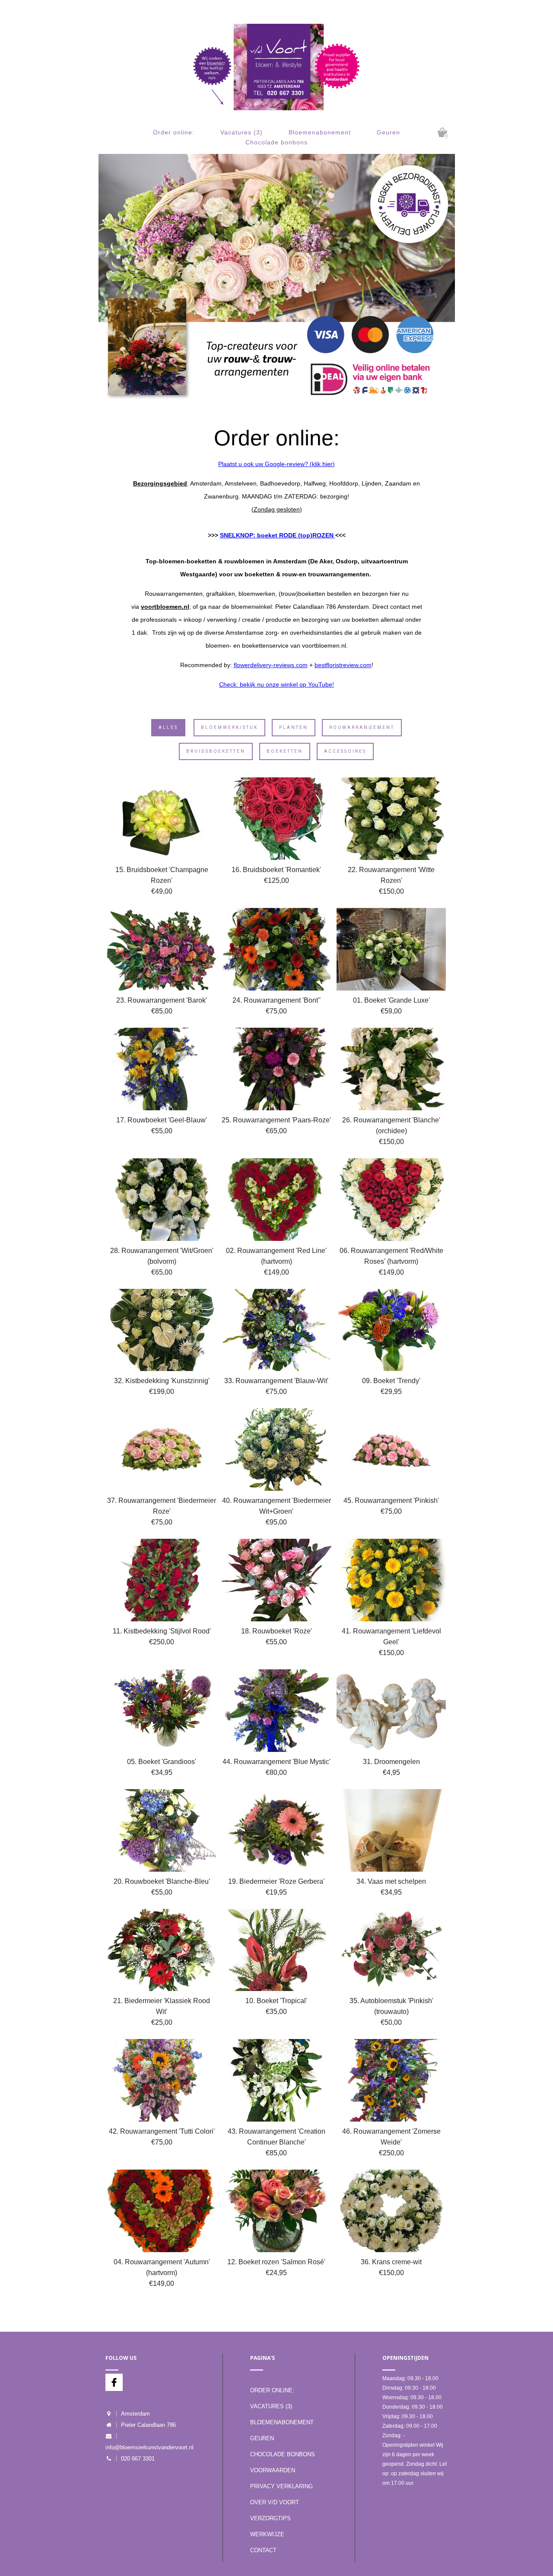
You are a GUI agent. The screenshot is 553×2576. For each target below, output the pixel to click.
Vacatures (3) (242, 132)
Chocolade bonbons (276, 142)
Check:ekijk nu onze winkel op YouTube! (276, 684)
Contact (263, 2550)
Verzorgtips (270, 2518)
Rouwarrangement (362, 727)
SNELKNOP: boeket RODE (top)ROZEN (278, 535)
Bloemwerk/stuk (229, 727)
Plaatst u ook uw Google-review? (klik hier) (276, 464)
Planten (294, 727)
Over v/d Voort (275, 2502)
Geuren (388, 132)
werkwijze (267, 2534)
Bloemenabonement (320, 132)
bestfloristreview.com (343, 665)
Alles (168, 727)
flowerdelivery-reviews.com (271, 665)
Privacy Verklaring (281, 2486)
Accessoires (345, 751)
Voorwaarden (273, 2470)
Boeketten (285, 751)
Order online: (174, 132)
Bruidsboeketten (216, 751)
